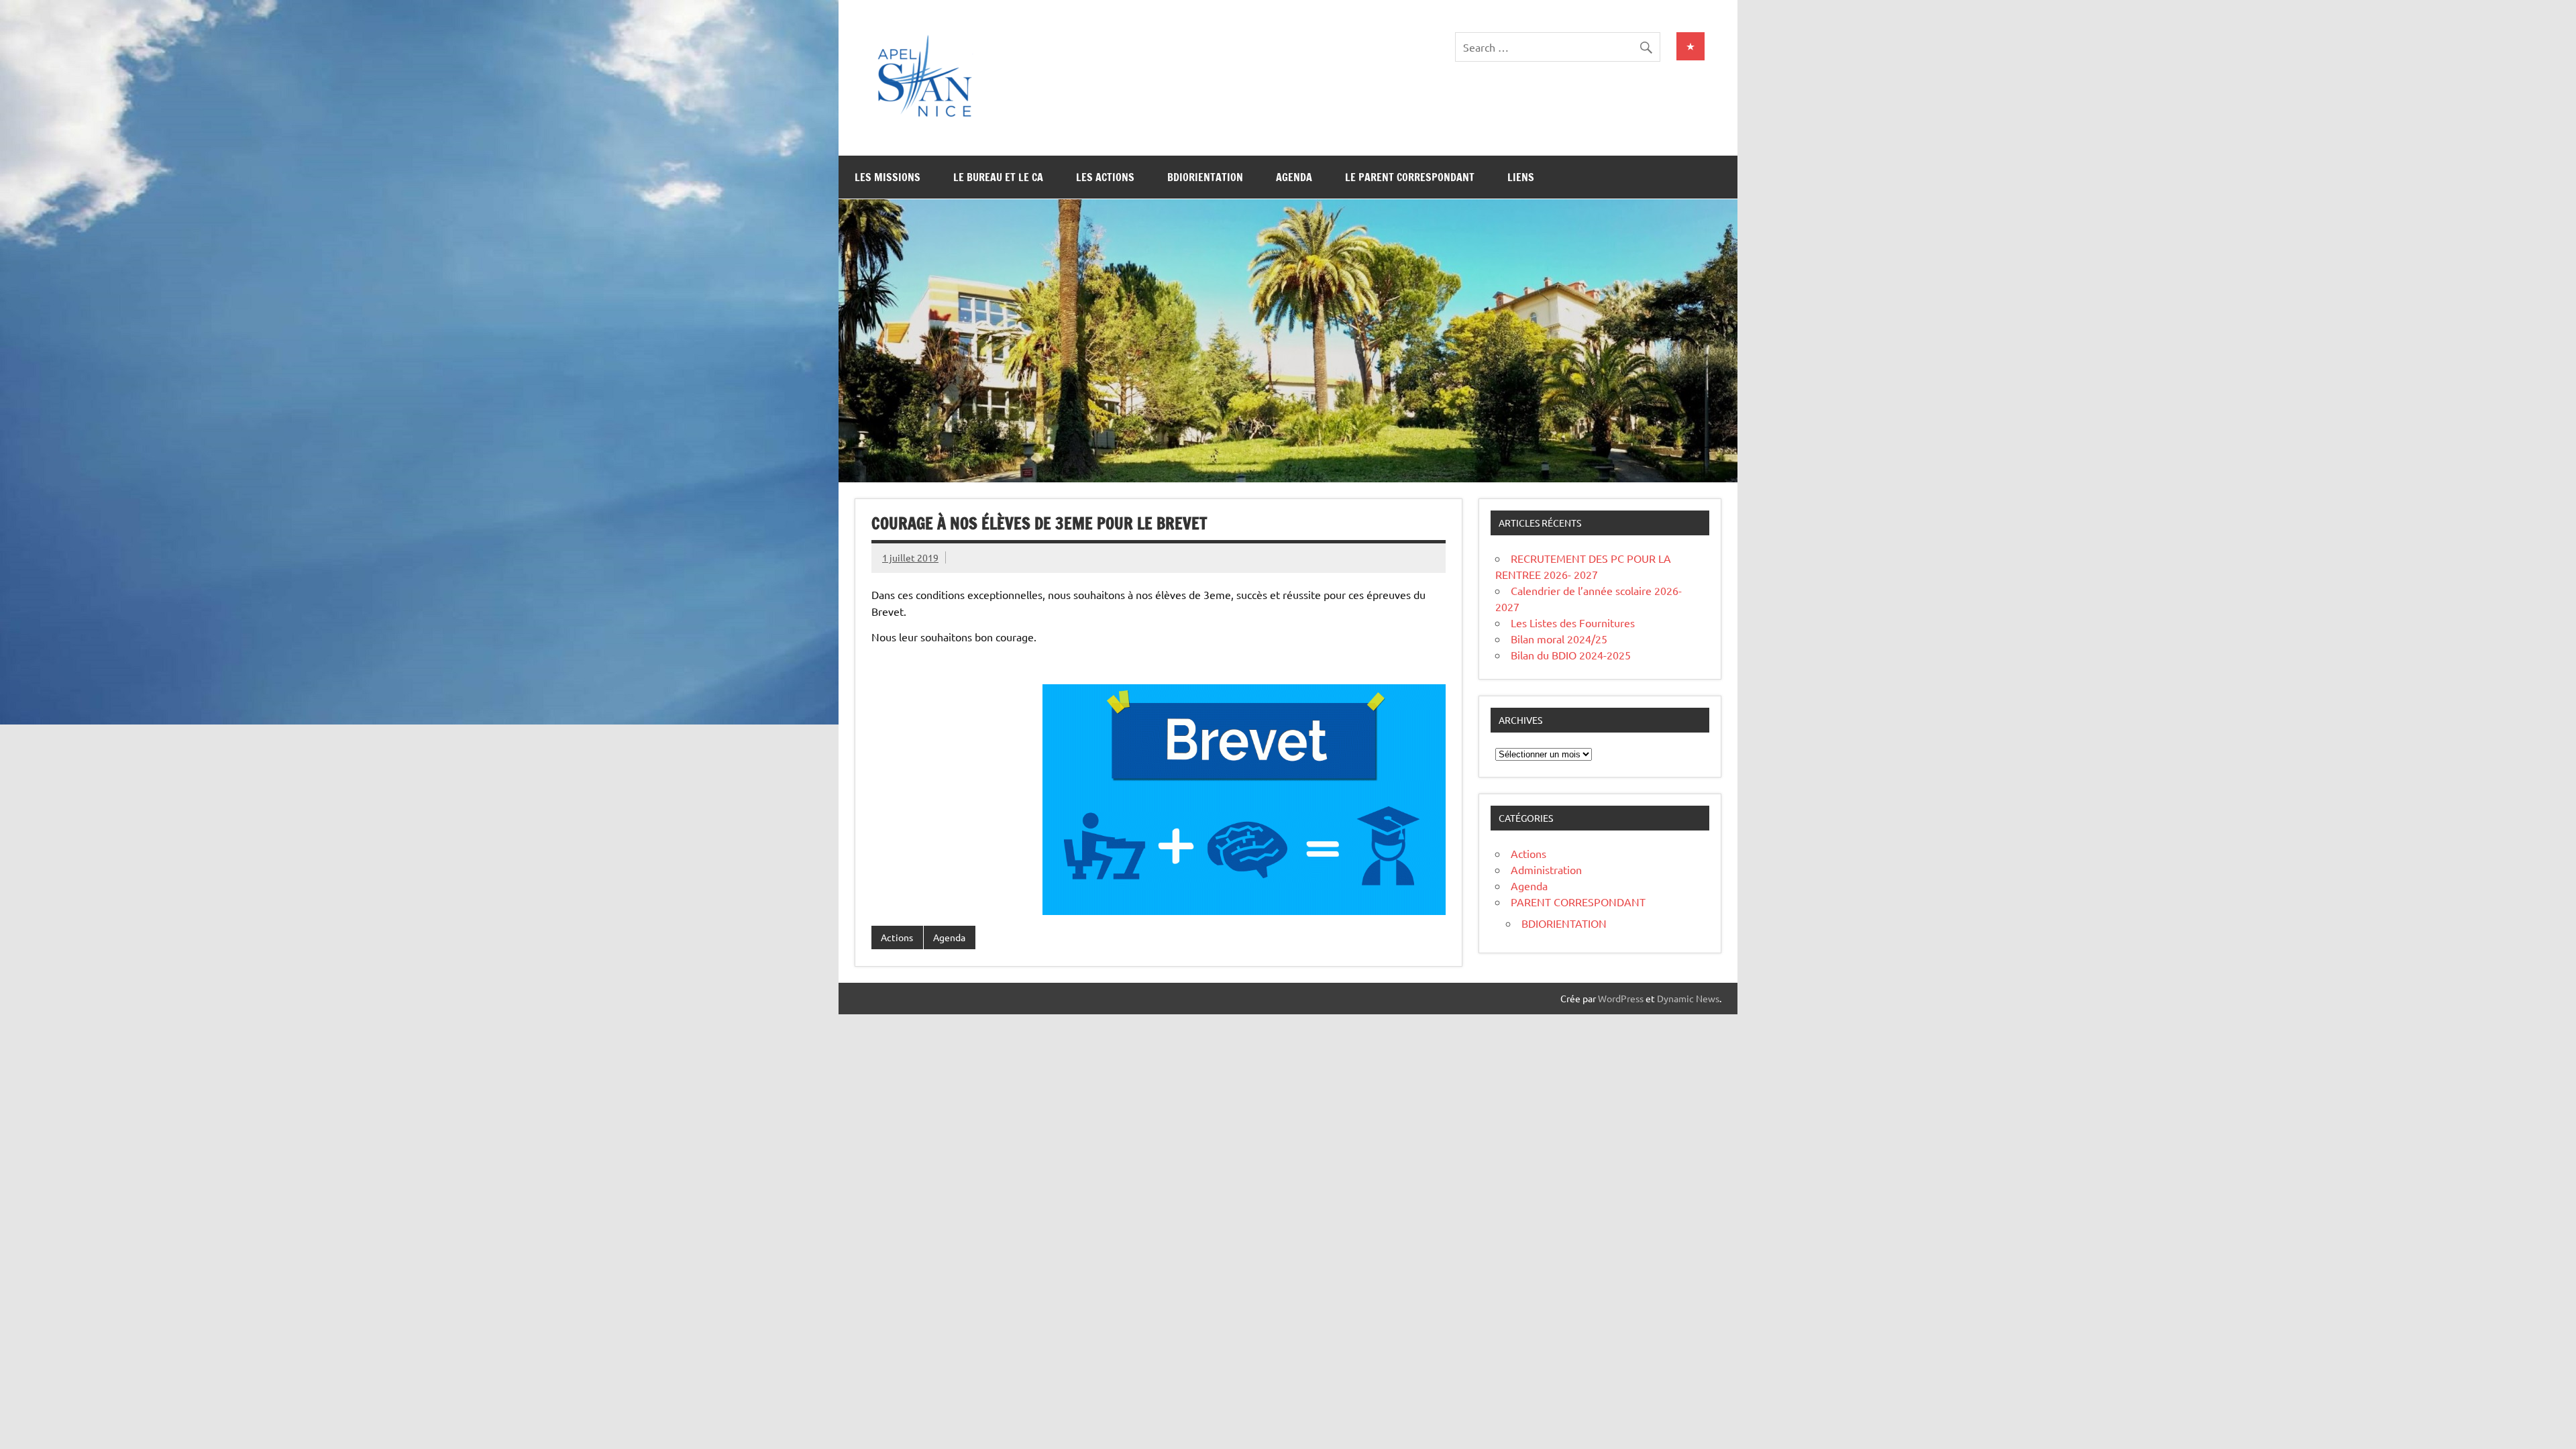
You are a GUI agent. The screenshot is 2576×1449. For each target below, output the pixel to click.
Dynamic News (1688, 998)
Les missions (888, 177)
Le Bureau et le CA (998, 177)
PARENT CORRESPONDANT (1578, 902)
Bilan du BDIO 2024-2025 (1571, 655)
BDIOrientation (1205, 177)
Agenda (1294, 177)
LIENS (1521, 177)
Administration (1546, 869)
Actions (897, 937)
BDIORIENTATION (1564, 923)
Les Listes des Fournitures (1573, 623)
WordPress (1621, 998)
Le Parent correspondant (1410, 177)
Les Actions (1105, 177)
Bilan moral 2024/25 (1559, 639)
